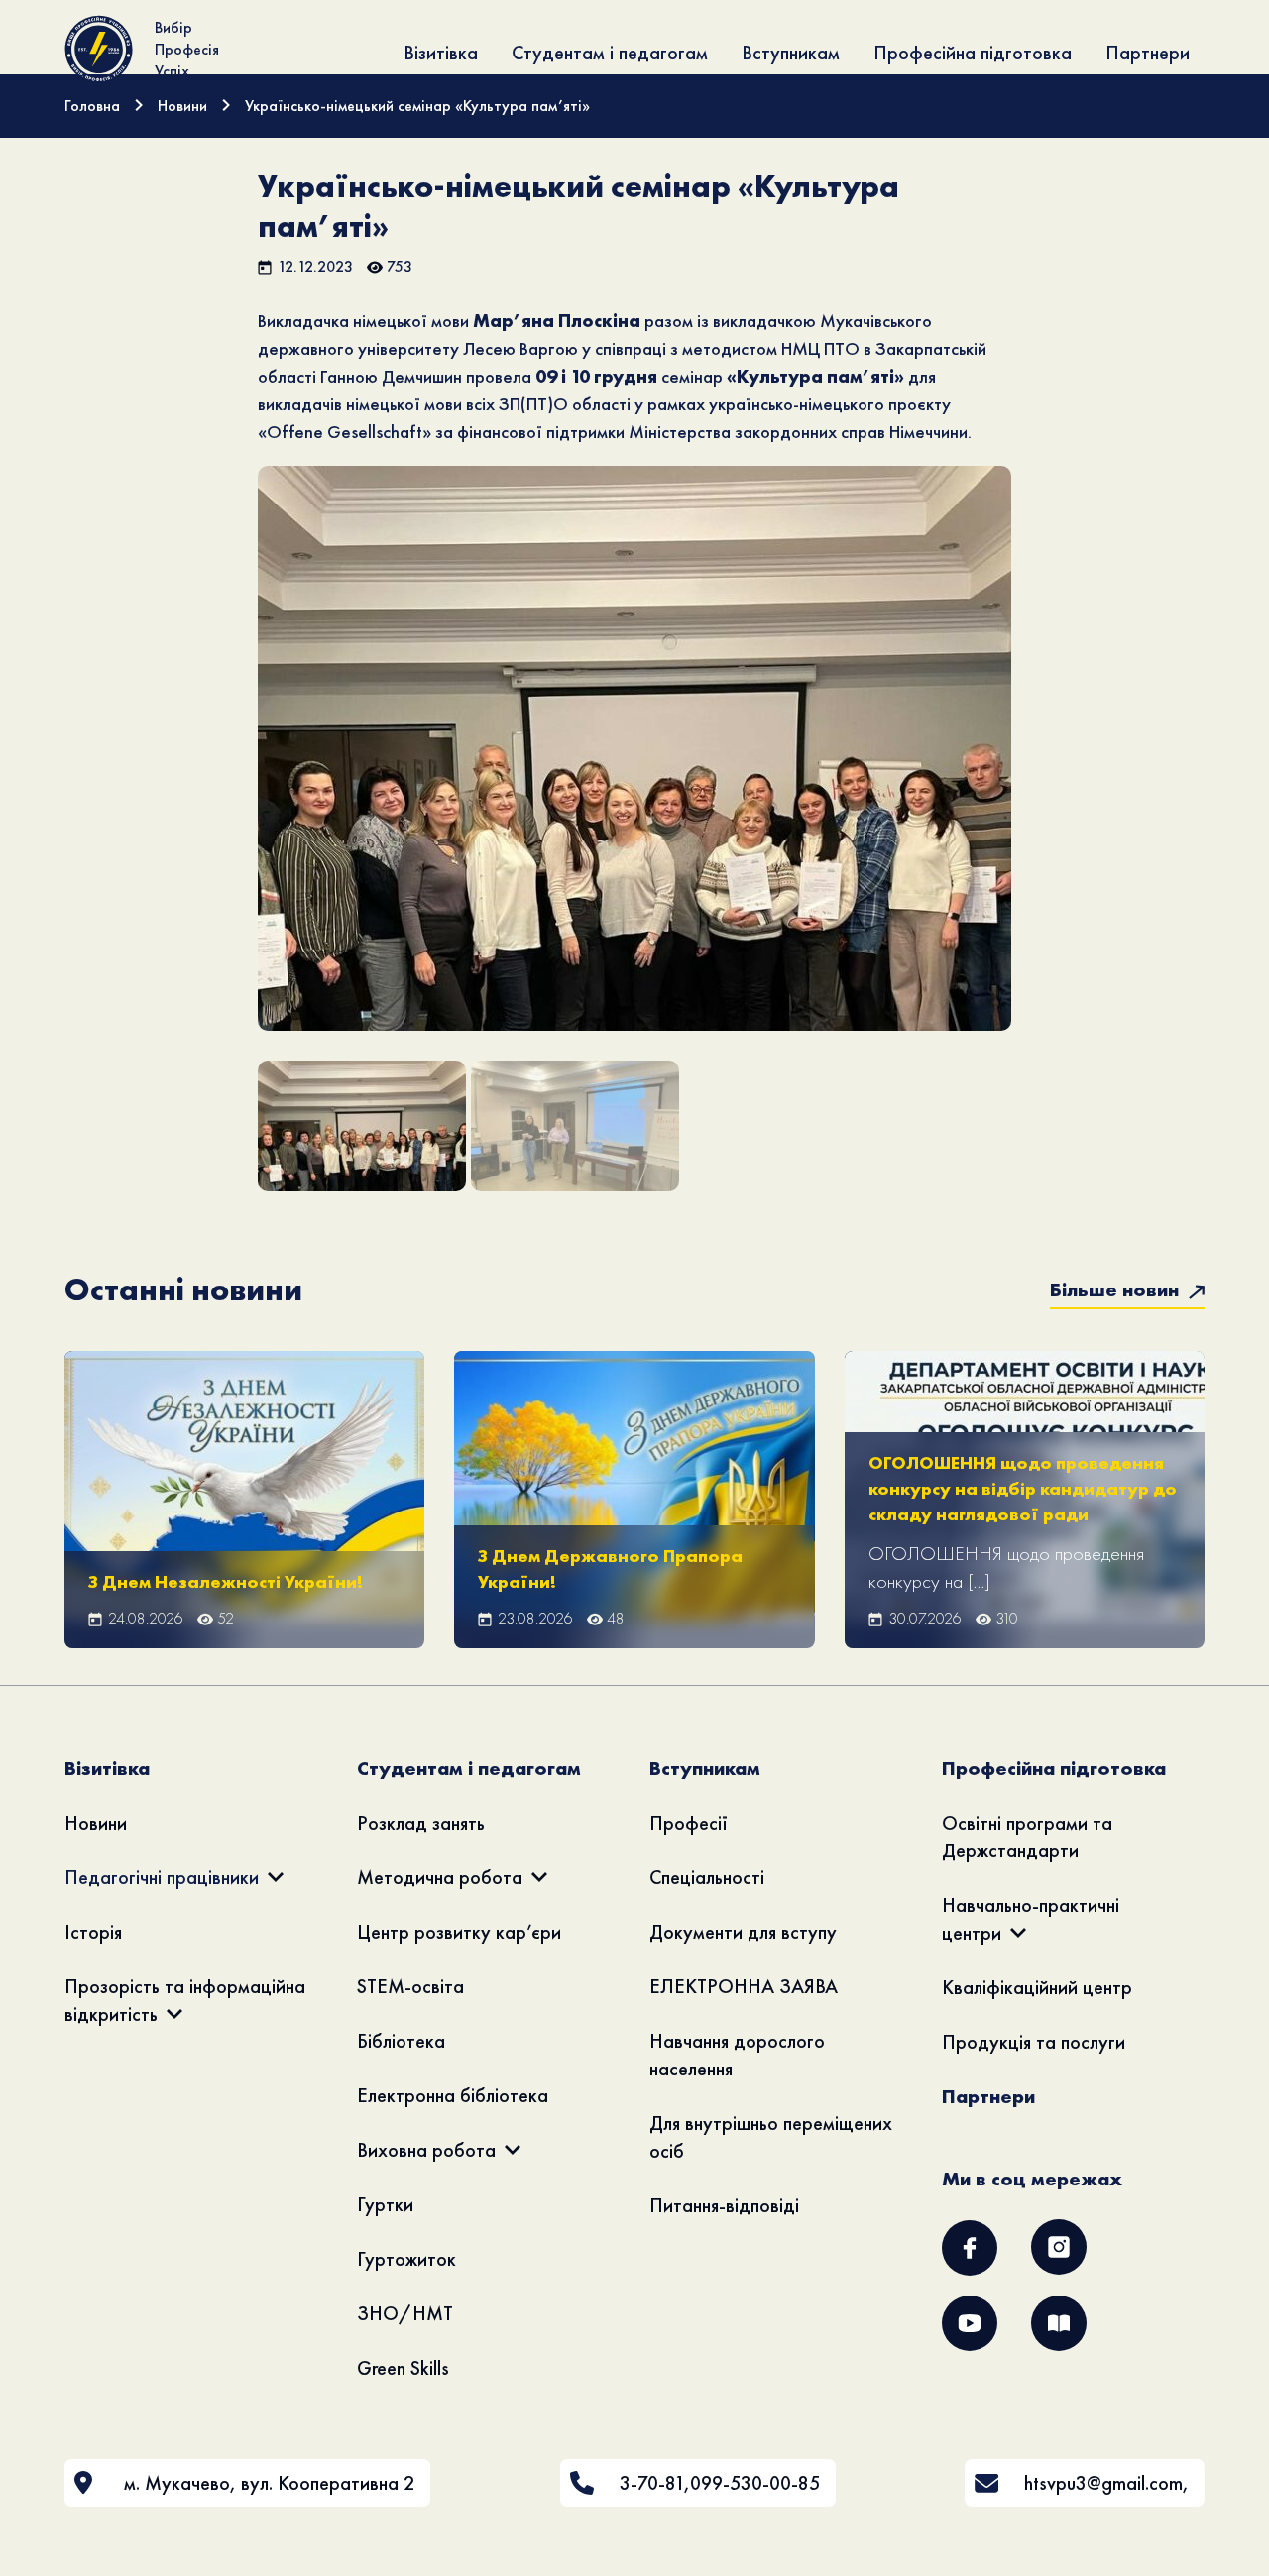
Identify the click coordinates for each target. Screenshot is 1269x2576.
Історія (93, 1932)
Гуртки (385, 2204)
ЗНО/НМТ (405, 2313)
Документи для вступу (743, 1932)
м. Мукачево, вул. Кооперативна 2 (269, 2483)
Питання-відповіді (724, 2205)
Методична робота (440, 1877)
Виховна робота (426, 2150)
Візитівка (441, 53)
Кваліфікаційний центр (1037, 1987)
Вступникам (791, 53)
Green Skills (403, 2368)
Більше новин (1117, 1289)
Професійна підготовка (973, 53)
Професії (689, 1823)
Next (1042, 777)
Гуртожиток (406, 2259)
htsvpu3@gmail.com (1103, 2483)
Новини (96, 1823)
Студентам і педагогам (610, 53)
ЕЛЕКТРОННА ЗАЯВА (744, 1986)
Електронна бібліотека (453, 2095)
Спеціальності (707, 1877)
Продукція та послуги (1034, 2042)
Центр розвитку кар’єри (459, 1932)
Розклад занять (421, 1823)
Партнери (1148, 53)
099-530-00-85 (755, 2483)
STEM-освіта (410, 1986)
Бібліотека (401, 2041)
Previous (228, 777)
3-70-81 (652, 2483)
